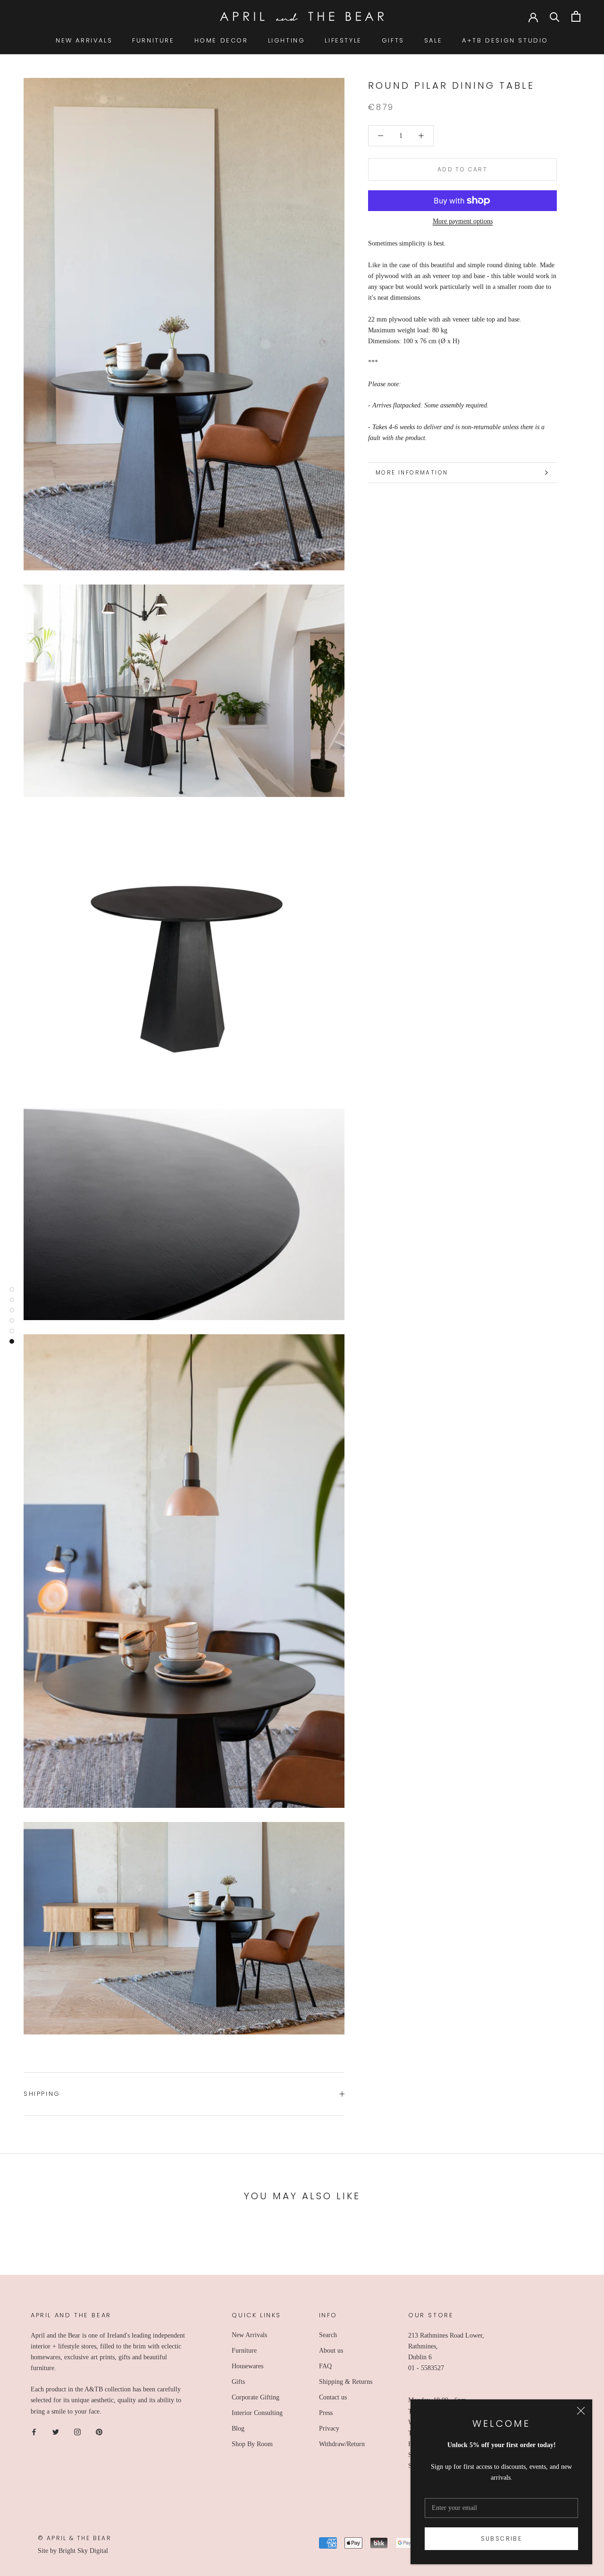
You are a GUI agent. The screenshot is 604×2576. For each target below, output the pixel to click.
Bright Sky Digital (83, 2551)
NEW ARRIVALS (84, 40)
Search (328, 2335)
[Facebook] (34, 2432)
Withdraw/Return (342, 2444)
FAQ (325, 2366)
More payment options (463, 221)
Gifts (238, 2382)
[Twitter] (56, 2432)
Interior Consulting (257, 2413)
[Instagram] (77, 2432)
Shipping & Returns (346, 2382)
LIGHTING (287, 40)
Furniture (244, 2351)
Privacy (329, 2428)
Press (326, 2413)
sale (433, 40)
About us (331, 2351)
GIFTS (393, 40)
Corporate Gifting (256, 2397)
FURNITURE (153, 40)
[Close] (581, 2411)
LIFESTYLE (343, 40)
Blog (238, 2428)
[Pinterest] (99, 2432)
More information (412, 472)
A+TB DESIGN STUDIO (505, 40)
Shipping (42, 2094)
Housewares (247, 2366)
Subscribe (502, 2538)
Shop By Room (252, 2444)
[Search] (555, 16)
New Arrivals (249, 2335)
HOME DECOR (221, 40)
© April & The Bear (75, 2538)
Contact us (333, 2397)
